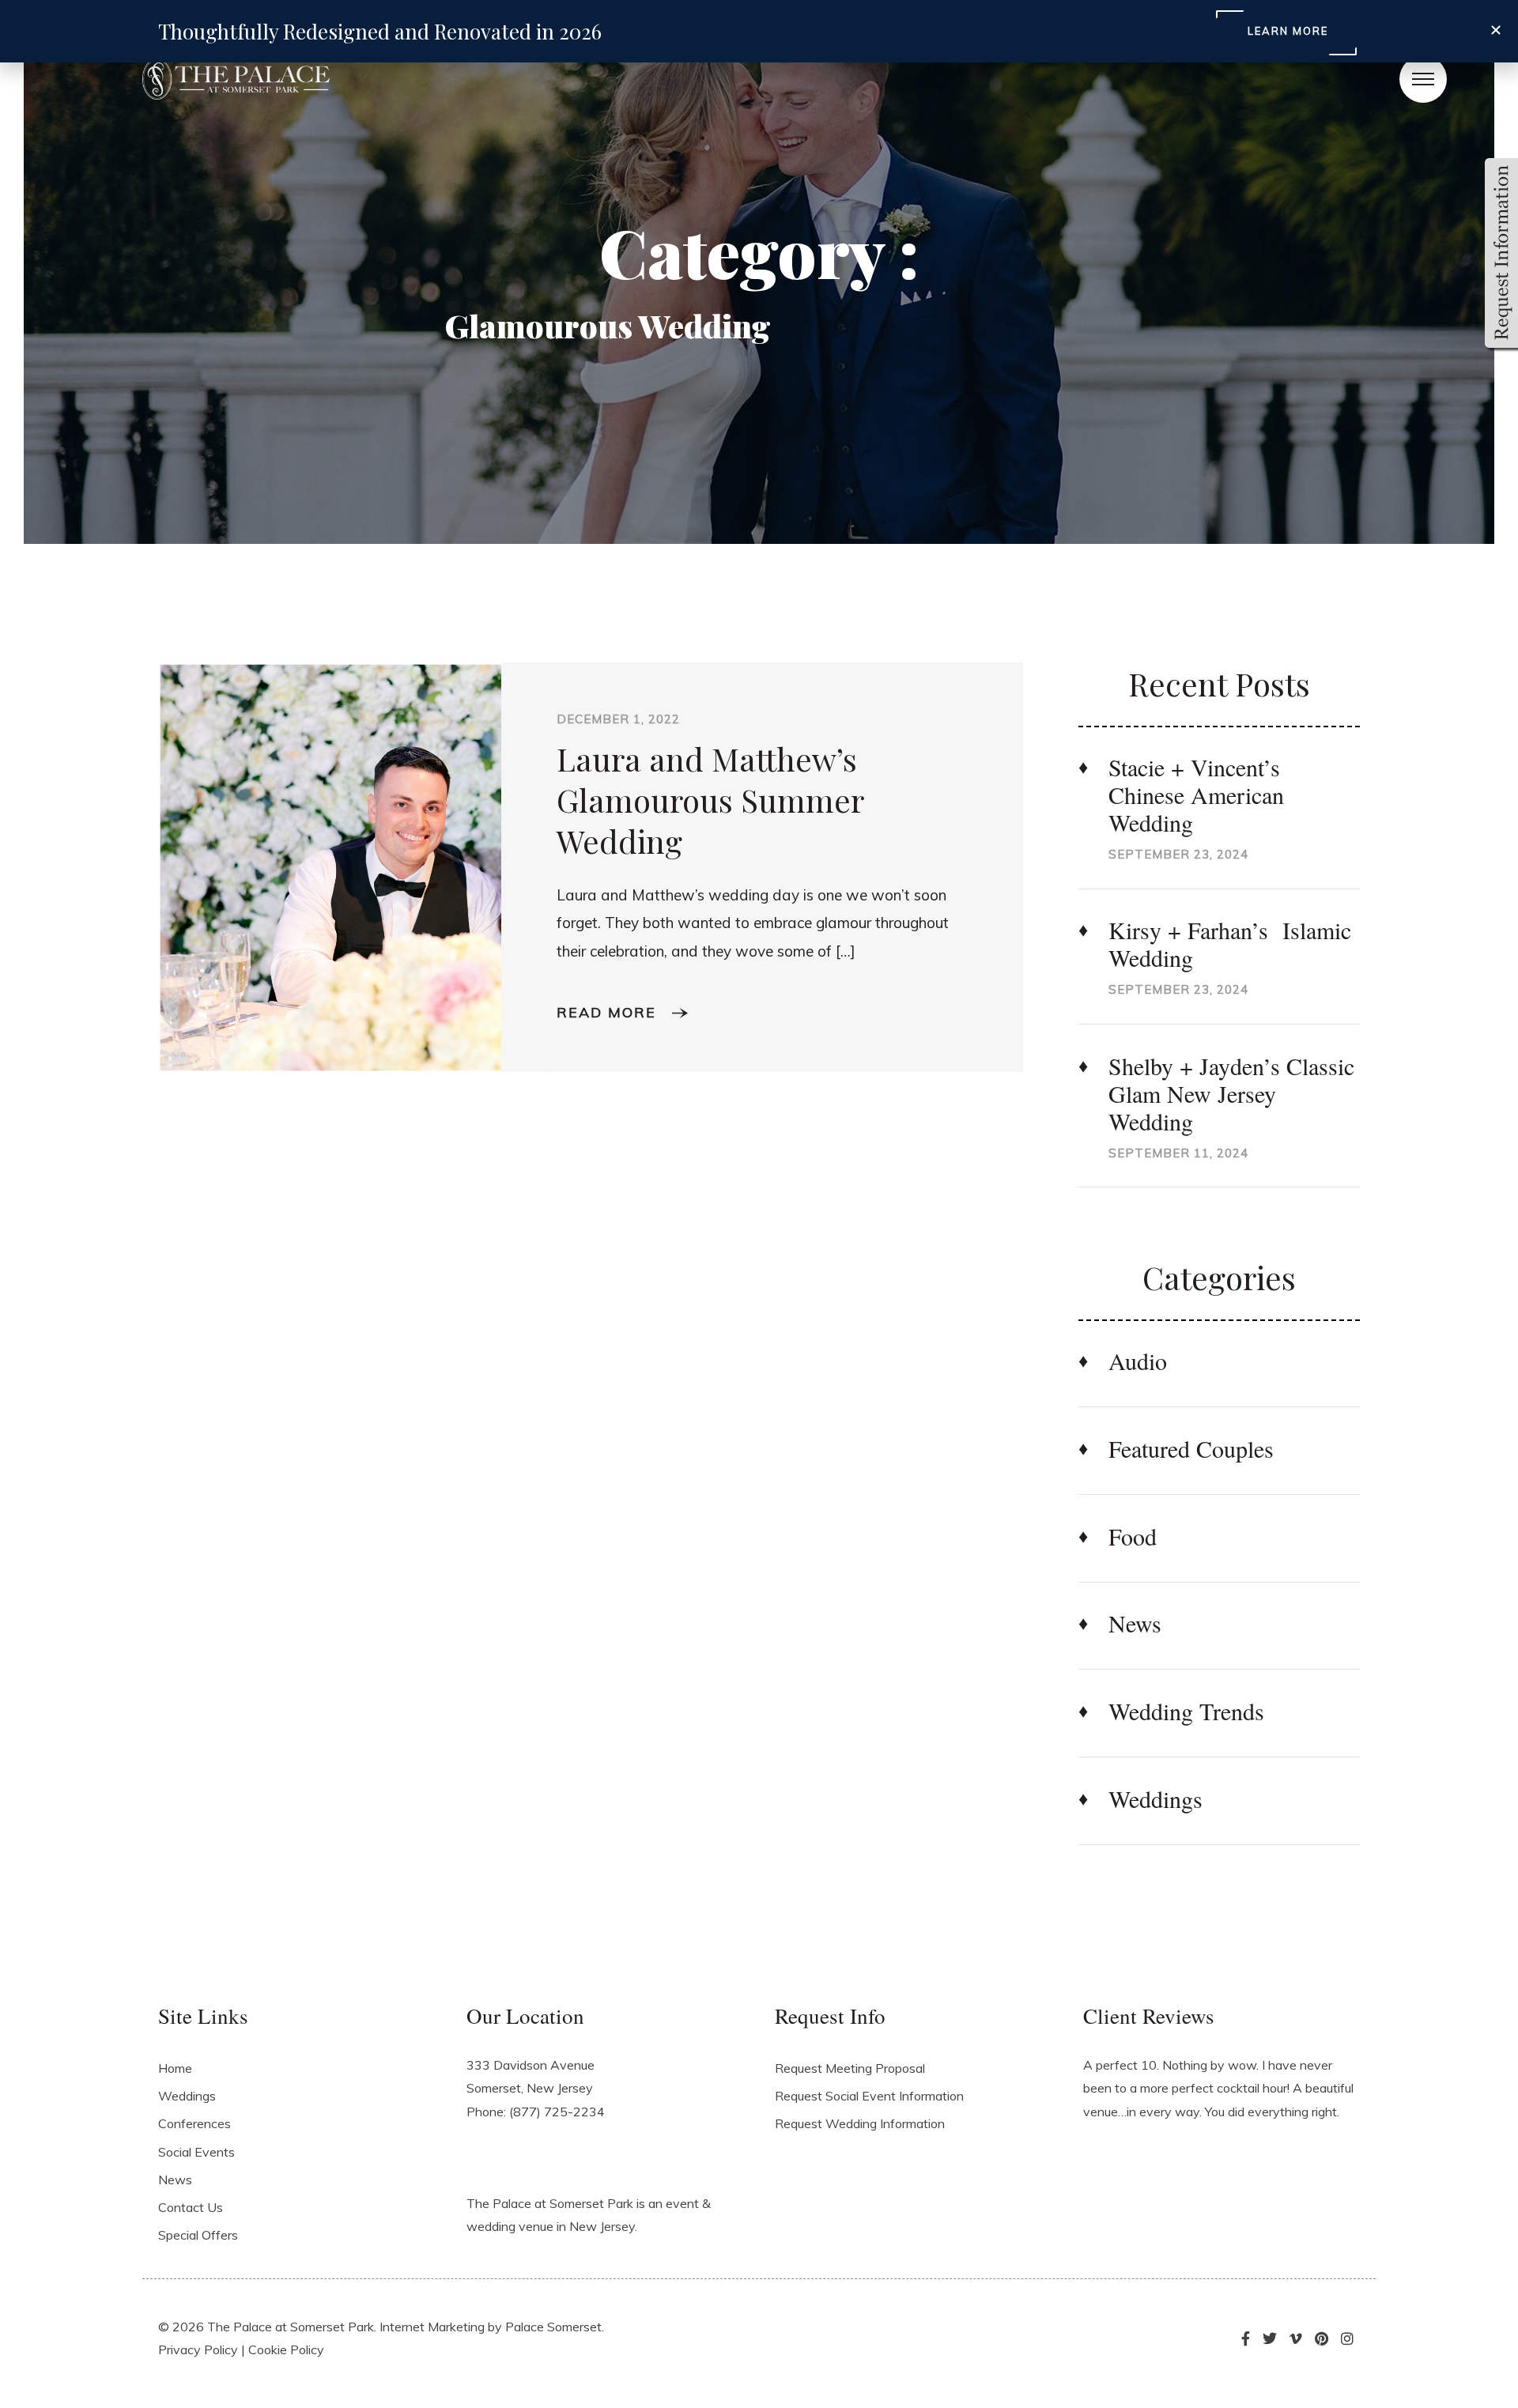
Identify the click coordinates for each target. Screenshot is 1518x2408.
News (1135, 1623)
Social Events (196, 2152)
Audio (1138, 1361)
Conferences (194, 2123)
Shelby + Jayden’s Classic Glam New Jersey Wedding (1231, 1094)
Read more (609, 1012)
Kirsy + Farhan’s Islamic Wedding (1230, 944)
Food (1133, 1536)
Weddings (1155, 1799)
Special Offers (198, 2235)
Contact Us (191, 2207)
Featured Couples (1191, 1449)
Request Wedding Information (860, 2123)
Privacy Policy (198, 2349)
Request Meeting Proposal (850, 2068)
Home (175, 2068)
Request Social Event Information (869, 2096)
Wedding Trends (1186, 1711)
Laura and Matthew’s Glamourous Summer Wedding (710, 800)
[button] (1496, 30)
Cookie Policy (286, 2349)
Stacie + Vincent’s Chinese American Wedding (1196, 795)
